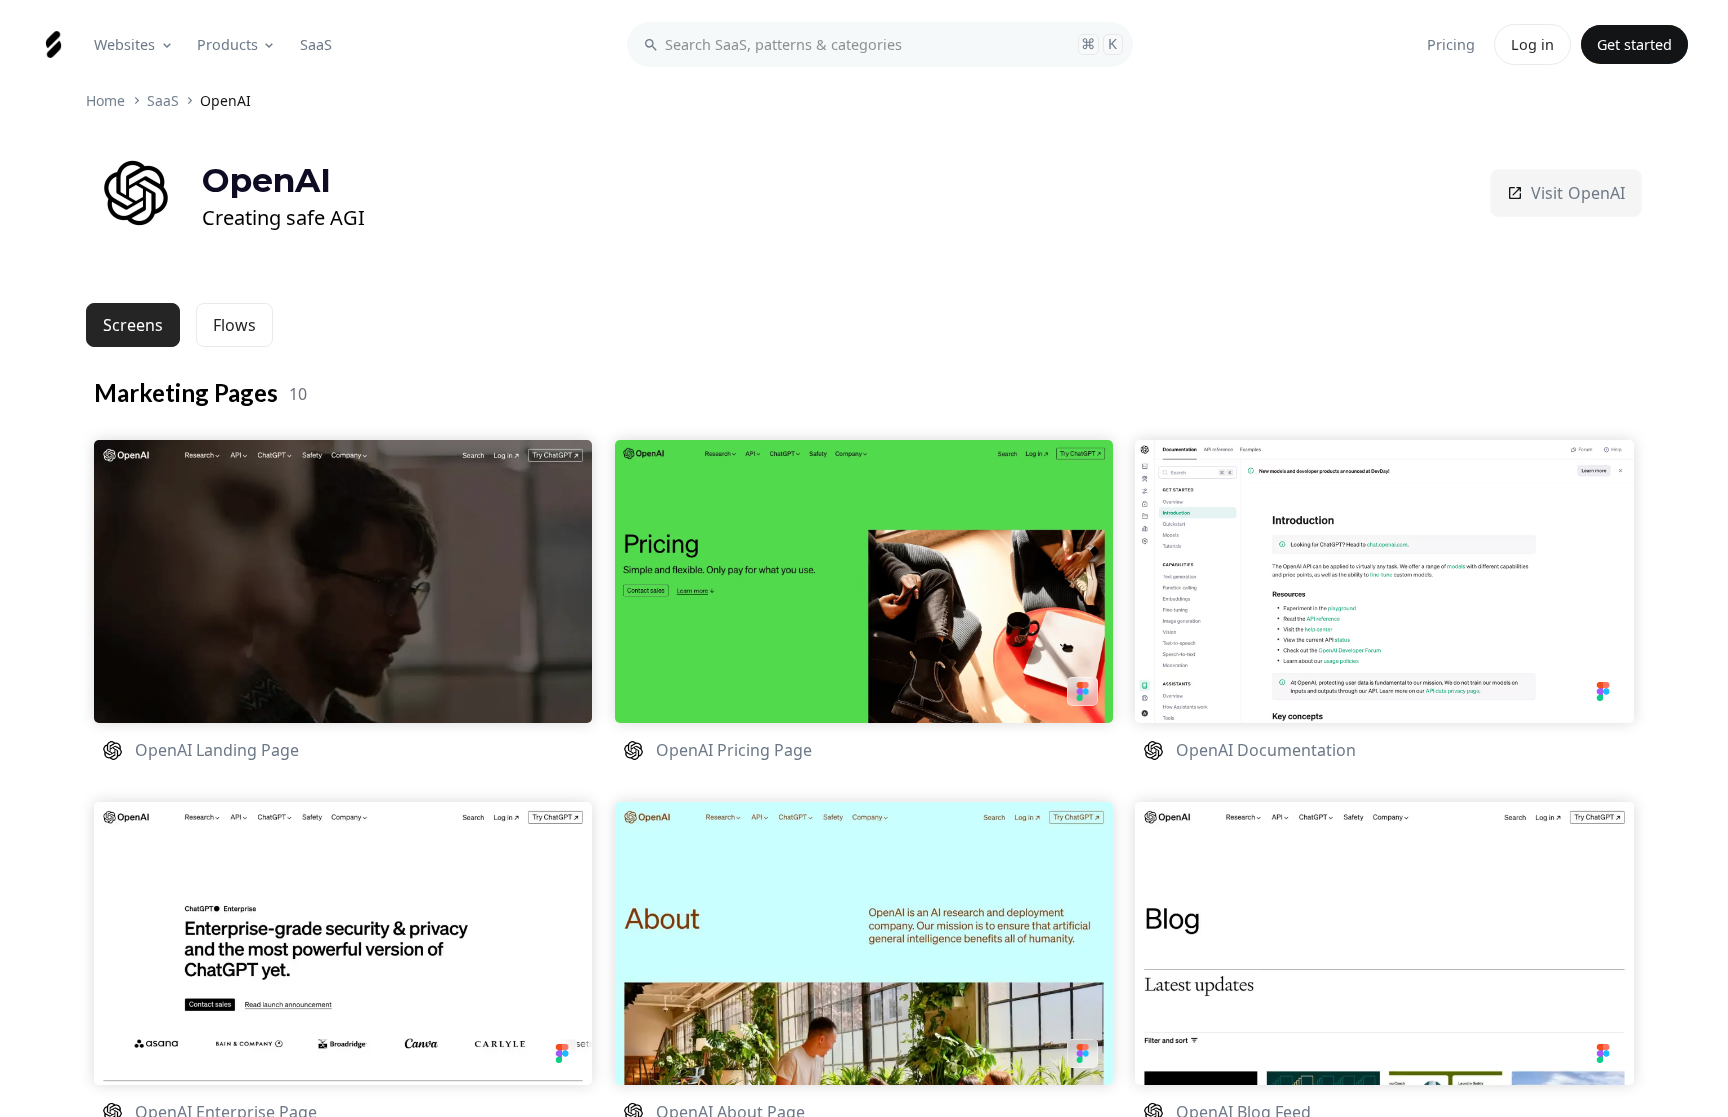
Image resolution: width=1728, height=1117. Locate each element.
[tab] (133, 325)
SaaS (163, 100)
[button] (134, 44)
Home (105, 100)
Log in (1532, 44)
